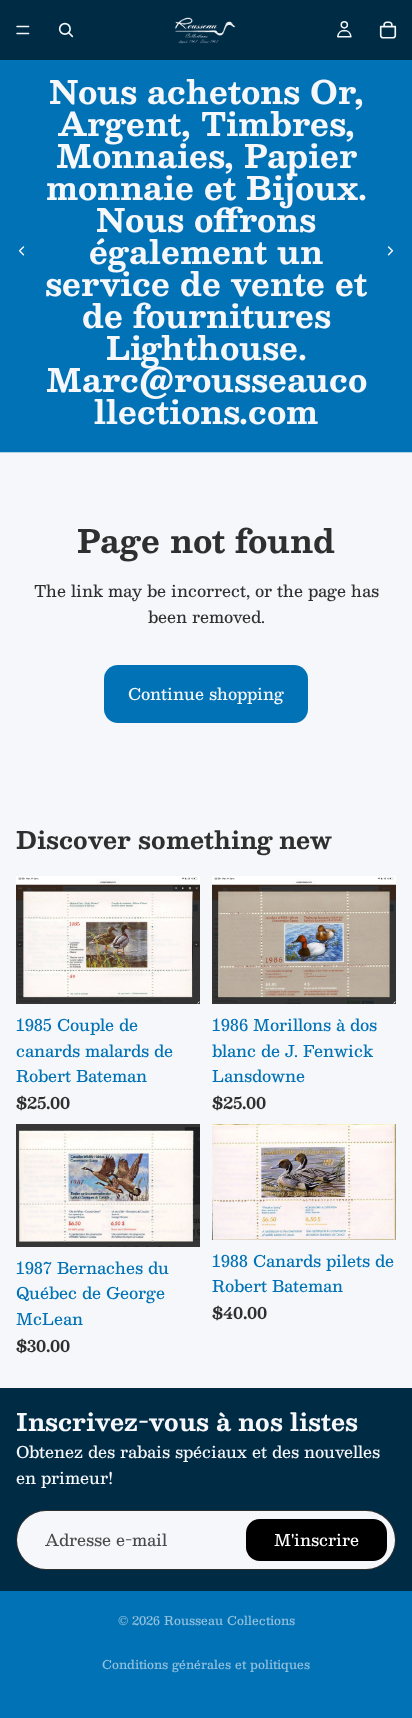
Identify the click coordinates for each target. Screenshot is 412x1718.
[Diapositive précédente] (22, 251)
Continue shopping (206, 693)
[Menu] (23, 30)
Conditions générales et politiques (206, 1664)
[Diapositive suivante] (390, 251)
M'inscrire (316, 1540)
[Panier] (388, 30)
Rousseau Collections (229, 1620)
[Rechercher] (66, 30)
